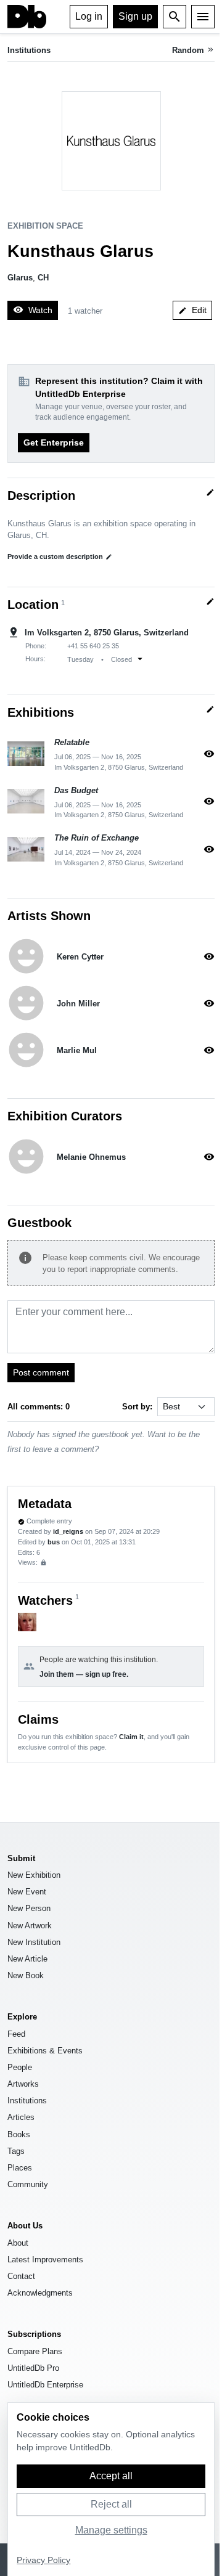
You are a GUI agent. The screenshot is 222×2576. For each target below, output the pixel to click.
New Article (27, 1959)
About (18, 2243)
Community (28, 2184)
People (20, 2067)
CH (43, 278)
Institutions (29, 50)
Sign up (135, 16)
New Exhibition (34, 1875)
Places (20, 2168)
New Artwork (30, 1926)
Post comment (41, 1372)
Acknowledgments (40, 2293)
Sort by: (137, 1407)
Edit (192, 310)
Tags (16, 2151)
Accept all (111, 2476)
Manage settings (111, 2530)
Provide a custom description (60, 556)
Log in (89, 16)
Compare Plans (35, 2351)
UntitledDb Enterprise (45, 2385)
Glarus (20, 278)
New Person (29, 1908)
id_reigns (68, 1531)
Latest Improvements (45, 2260)
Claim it (131, 1737)
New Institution (34, 1942)
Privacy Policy (43, 2560)
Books (19, 2134)
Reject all (111, 2504)
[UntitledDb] (27, 17)
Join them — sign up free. (84, 1674)
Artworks (23, 2084)
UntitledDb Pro (33, 2368)
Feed (16, 2034)
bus (54, 1542)
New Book (26, 1975)
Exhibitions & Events (45, 2051)
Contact (21, 2276)
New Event (27, 1892)
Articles (21, 2117)
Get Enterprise (54, 442)
